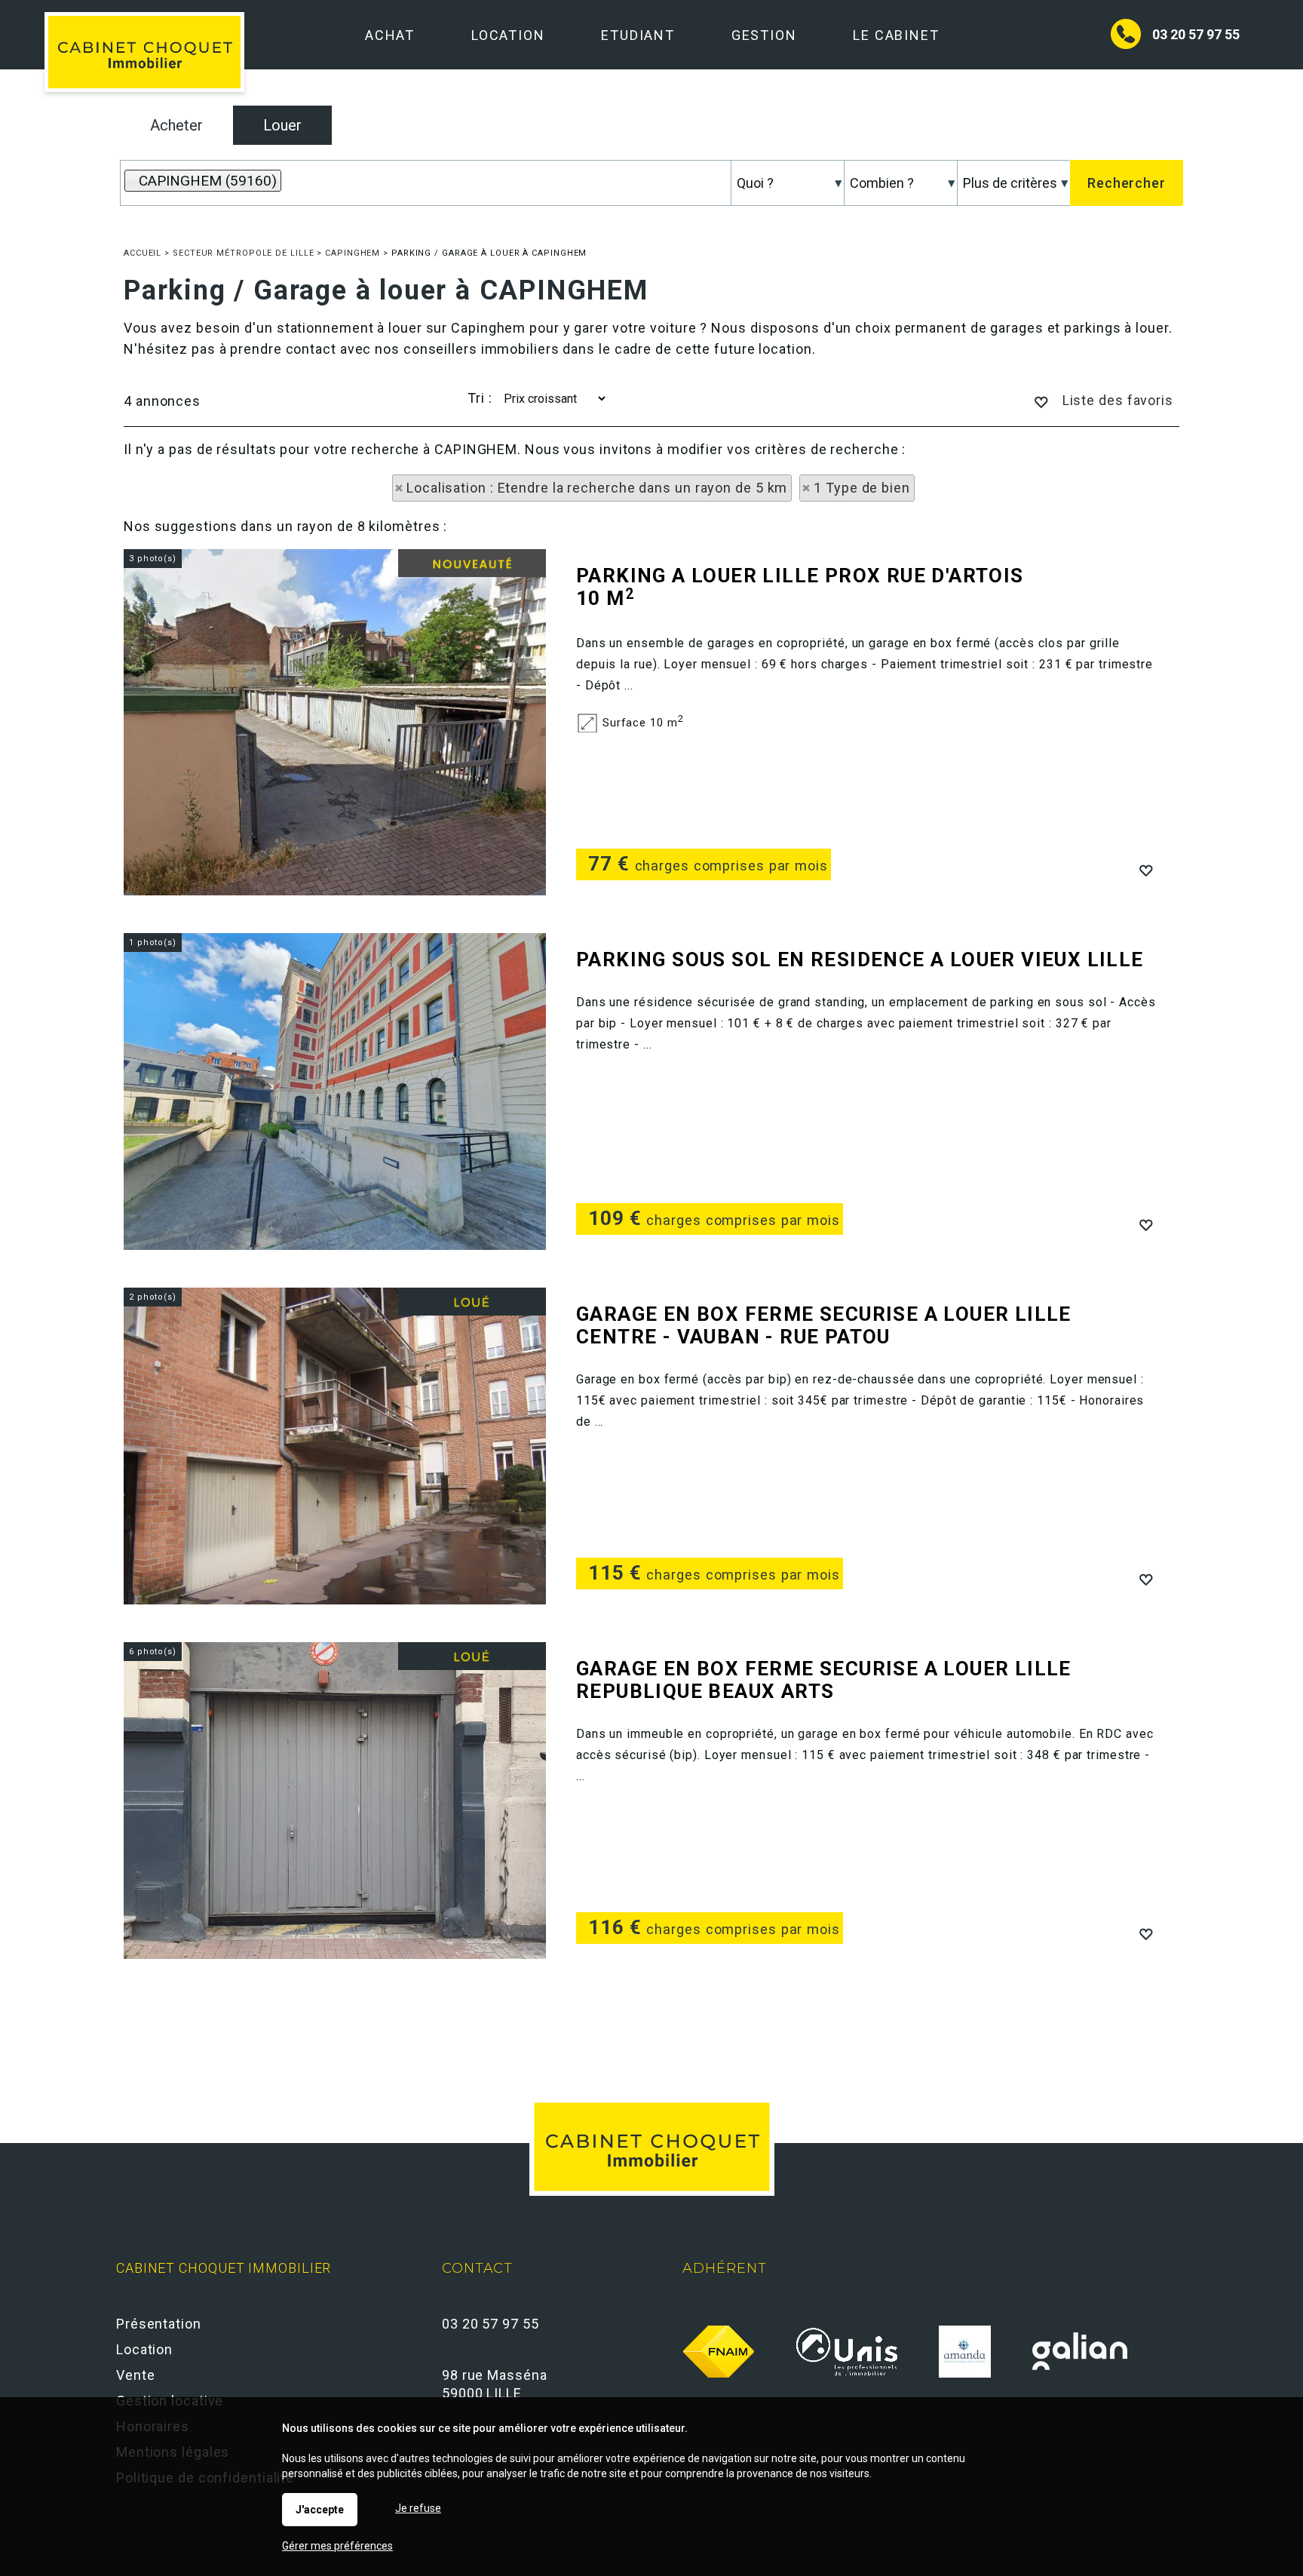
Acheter (176, 125)
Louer (282, 125)
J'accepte (320, 2510)
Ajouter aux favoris (1145, 869)
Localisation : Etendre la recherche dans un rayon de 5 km (597, 488)
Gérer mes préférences (337, 2546)
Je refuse (418, 2508)
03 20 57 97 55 (1196, 34)
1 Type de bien (862, 488)
